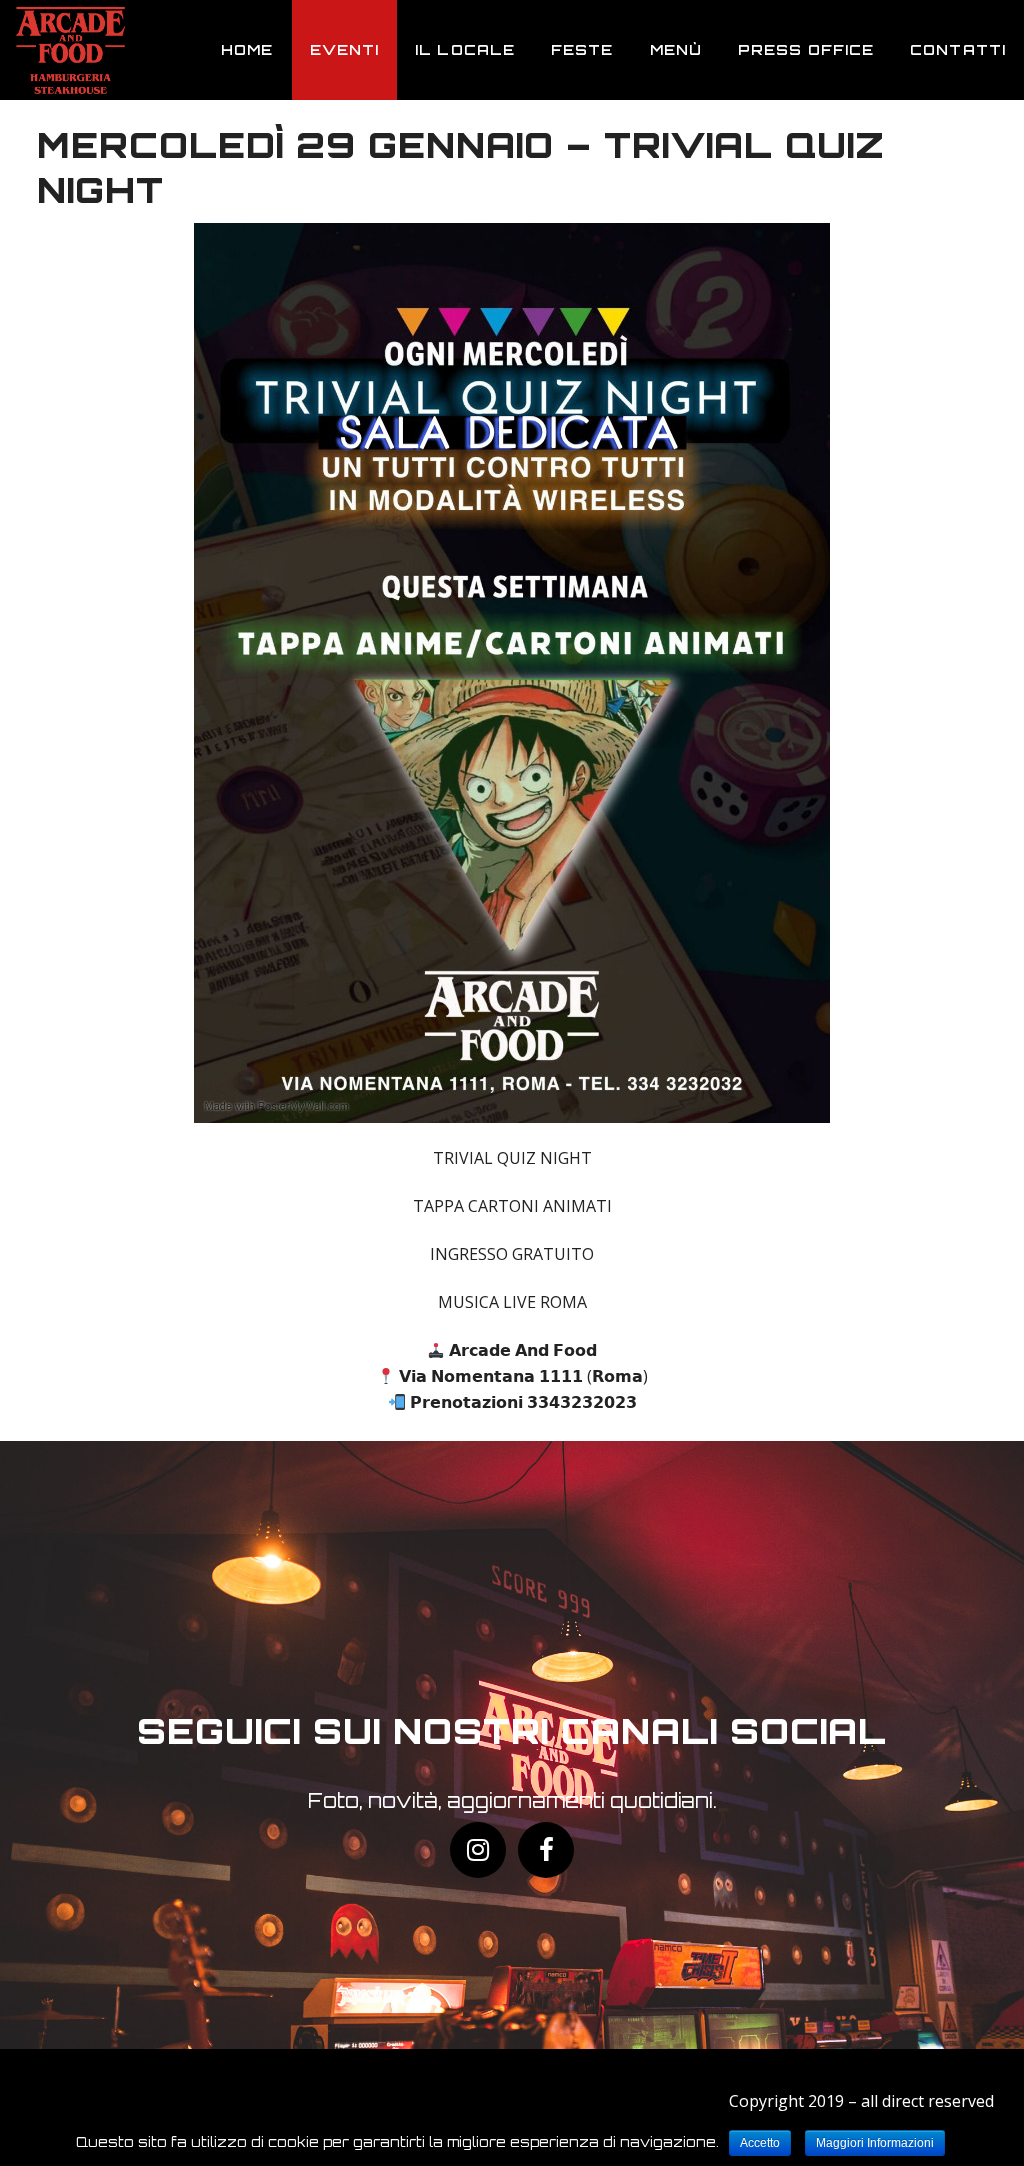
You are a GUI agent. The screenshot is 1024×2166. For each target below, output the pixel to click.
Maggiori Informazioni (875, 2143)
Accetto (760, 2143)
